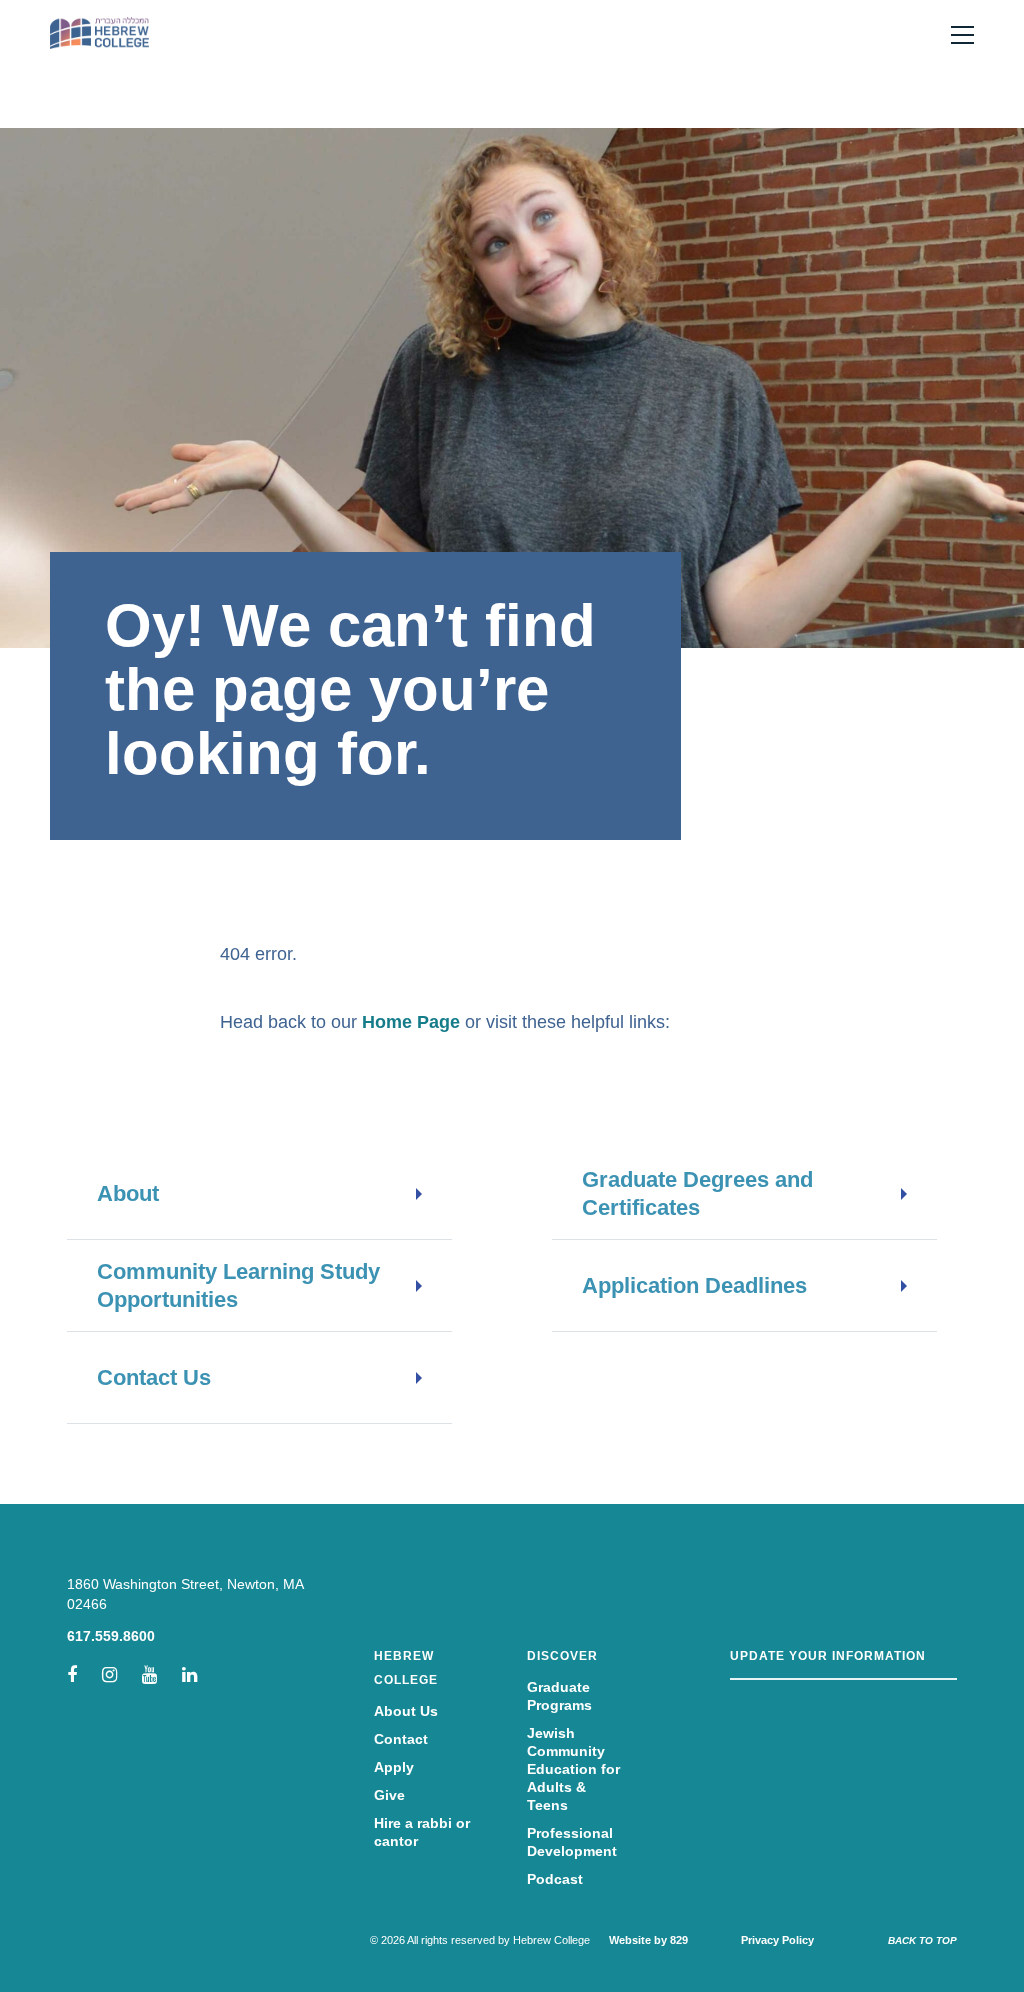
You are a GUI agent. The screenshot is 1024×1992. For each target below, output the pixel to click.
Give (389, 1795)
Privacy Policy (777, 1940)
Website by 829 (648, 1940)
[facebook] (72, 1675)
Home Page (411, 1022)
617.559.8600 (111, 1636)
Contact (401, 1739)
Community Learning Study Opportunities (238, 1285)
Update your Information (828, 1656)
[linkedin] (189, 1675)
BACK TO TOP (922, 1940)
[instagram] (109, 1675)
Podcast (555, 1879)
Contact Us (154, 1377)
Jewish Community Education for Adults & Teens (573, 1769)
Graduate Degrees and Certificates (697, 1193)
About (128, 1193)
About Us (406, 1711)
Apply (394, 1767)
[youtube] (149, 1675)
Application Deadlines (694, 1285)
